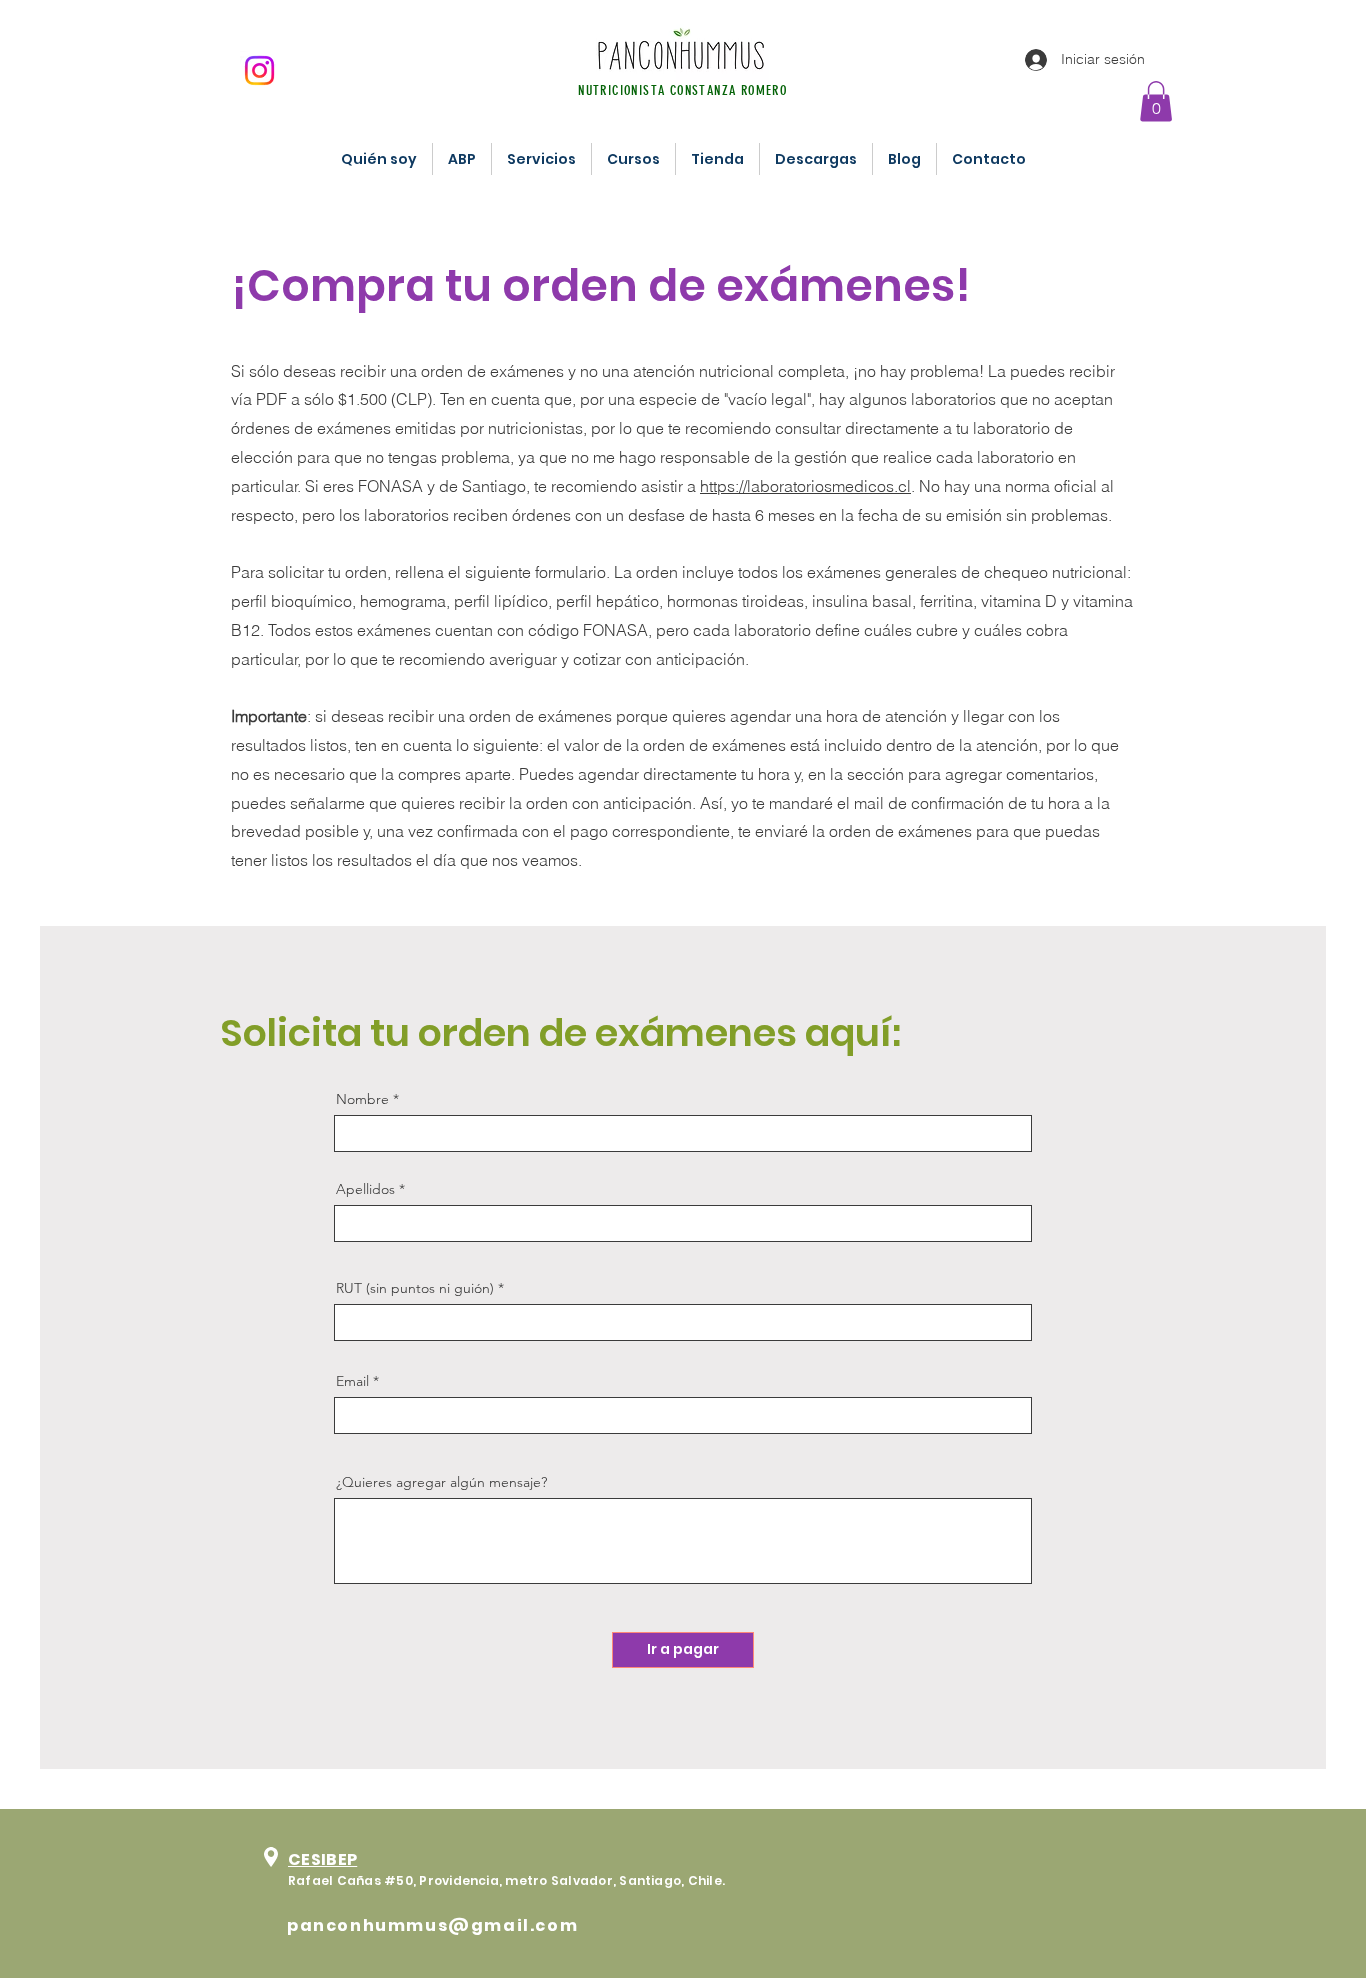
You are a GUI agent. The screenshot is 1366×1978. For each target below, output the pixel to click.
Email (352, 1381)
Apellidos (365, 1189)
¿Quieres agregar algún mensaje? (441, 1482)
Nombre (362, 1099)
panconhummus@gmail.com (432, 1925)
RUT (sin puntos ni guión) (415, 1288)
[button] (1156, 101)
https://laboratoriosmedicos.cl (805, 486)
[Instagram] (259, 70)
